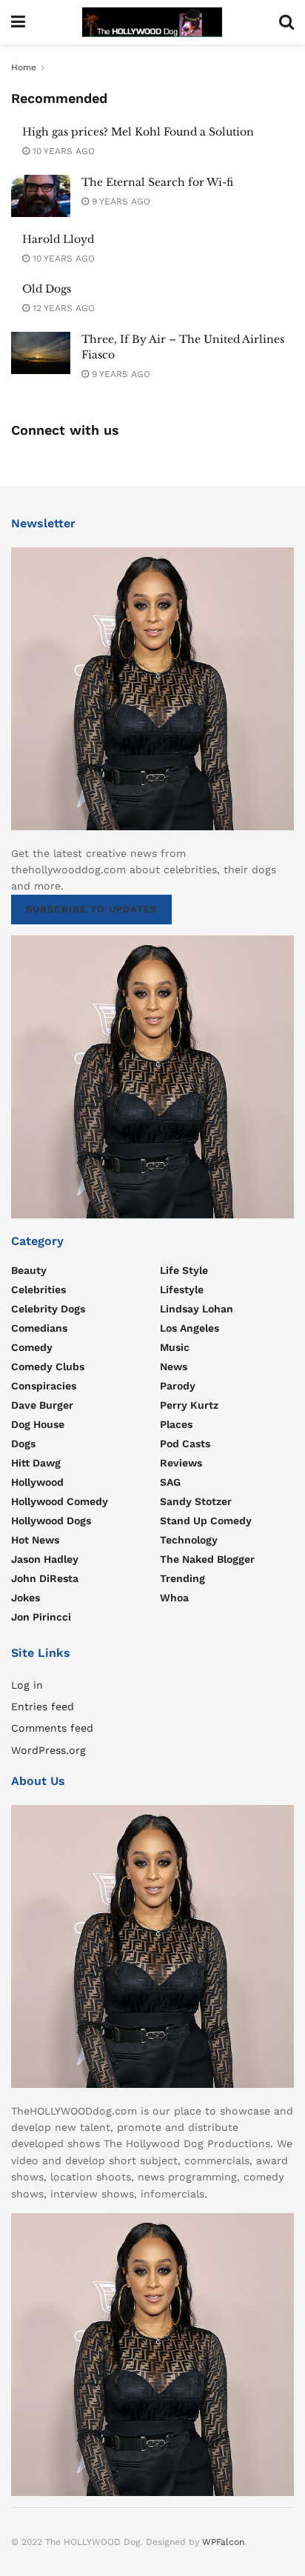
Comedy (32, 1347)
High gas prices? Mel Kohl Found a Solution (138, 132)
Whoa (174, 1598)
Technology (189, 1540)
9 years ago (120, 201)
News (174, 1367)
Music (175, 1347)
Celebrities (38, 1289)
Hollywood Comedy (60, 1501)
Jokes (26, 1598)
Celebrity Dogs (48, 1309)
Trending (182, 1578)
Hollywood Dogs (51, 1521)
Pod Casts (185, 1444)
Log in (27, 1685)
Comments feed (52, 1728)
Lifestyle (182, 1289)
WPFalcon (223, 2542)
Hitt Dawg (36, 1463)
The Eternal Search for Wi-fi (157, 182)
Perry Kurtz (189, 1405)
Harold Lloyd (58, 239)
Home (24, 67)
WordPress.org (48, 1750)
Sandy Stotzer (196, 1501)
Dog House (38, 1424)
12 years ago (62, 308)
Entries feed (43, 1706)
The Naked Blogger (207, 1559)
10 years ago (62, 151)
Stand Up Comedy (206, 1521)
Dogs (23, 1444)
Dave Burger (42, 1405)
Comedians (39, 1328)
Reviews (181, 1463)
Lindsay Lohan (197, 1309)
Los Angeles (190, 1328)
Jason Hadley (45, 1559)
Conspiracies (44, 1386)
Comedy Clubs (48, 1367)
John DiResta (45, 1578)
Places (176, 1424)
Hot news (35, 1540)
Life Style (184, 1270)
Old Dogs (47, 289)
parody (178, 1386)
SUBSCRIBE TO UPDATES (91, 909)
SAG (170, 1482)
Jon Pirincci (41, 1617)
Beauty (29, 1270)
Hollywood (37, 1482)
